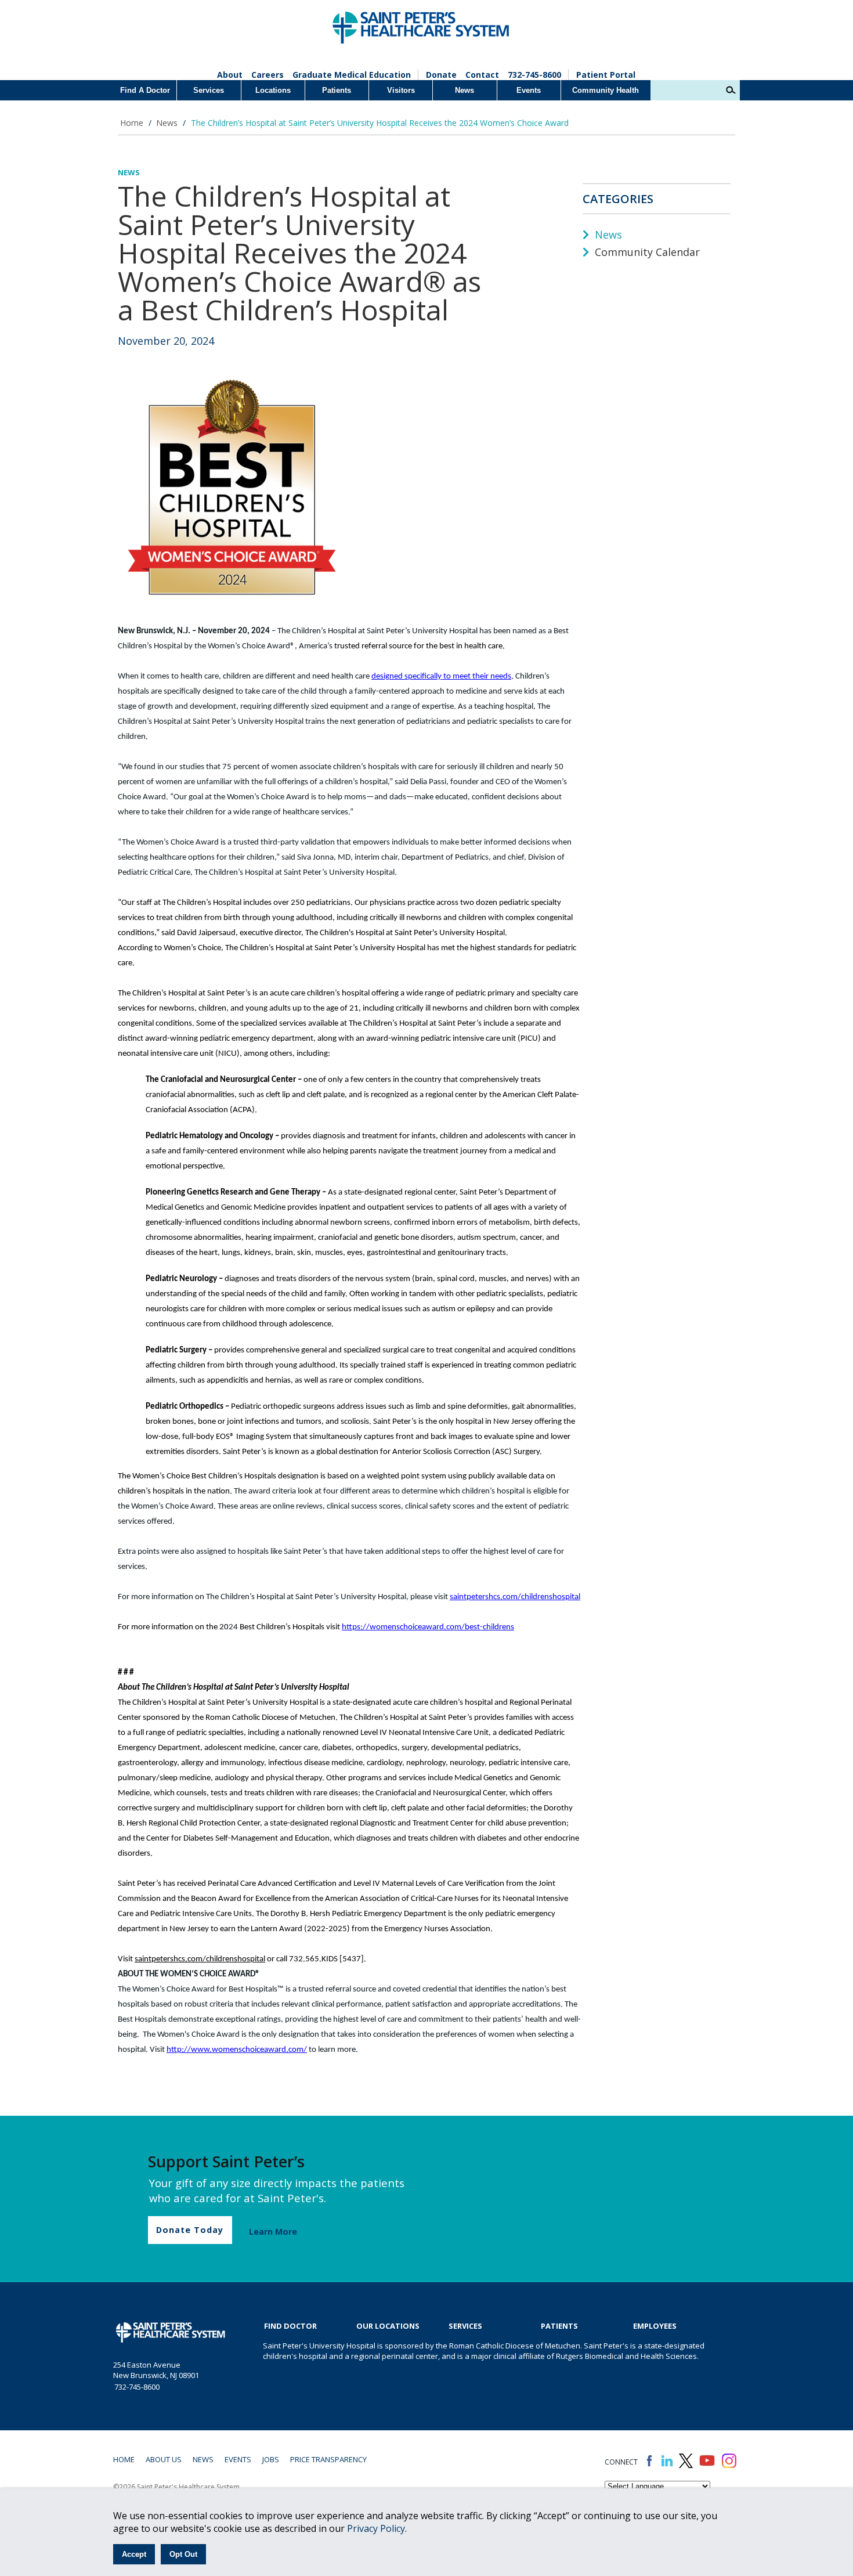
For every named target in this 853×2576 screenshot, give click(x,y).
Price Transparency (328, 2459)
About (230, 75)
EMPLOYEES (655, 2326)
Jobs (271, 2459)
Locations (273, 90)
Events (529, 90)
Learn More (273, 2232)
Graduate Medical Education (352, 75)
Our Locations (388, 2326)
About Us (164, 2459)
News (465, 90)
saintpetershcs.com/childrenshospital (515, 1597)
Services (209, 90)
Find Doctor (290, 2326)
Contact (482, 75)
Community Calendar (646, 252)
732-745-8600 (534, 75)
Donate (441, 75)
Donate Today (190, 2230)
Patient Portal (606, 75)
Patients (337, 90)
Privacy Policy (376, 2528)
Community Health (606, 90)
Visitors (401, 90)
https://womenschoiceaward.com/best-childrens (428, 1627)
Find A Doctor (145, 90)
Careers (268, 75)
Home (132, 123)
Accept (134, 2554)
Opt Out (183, 2554)
